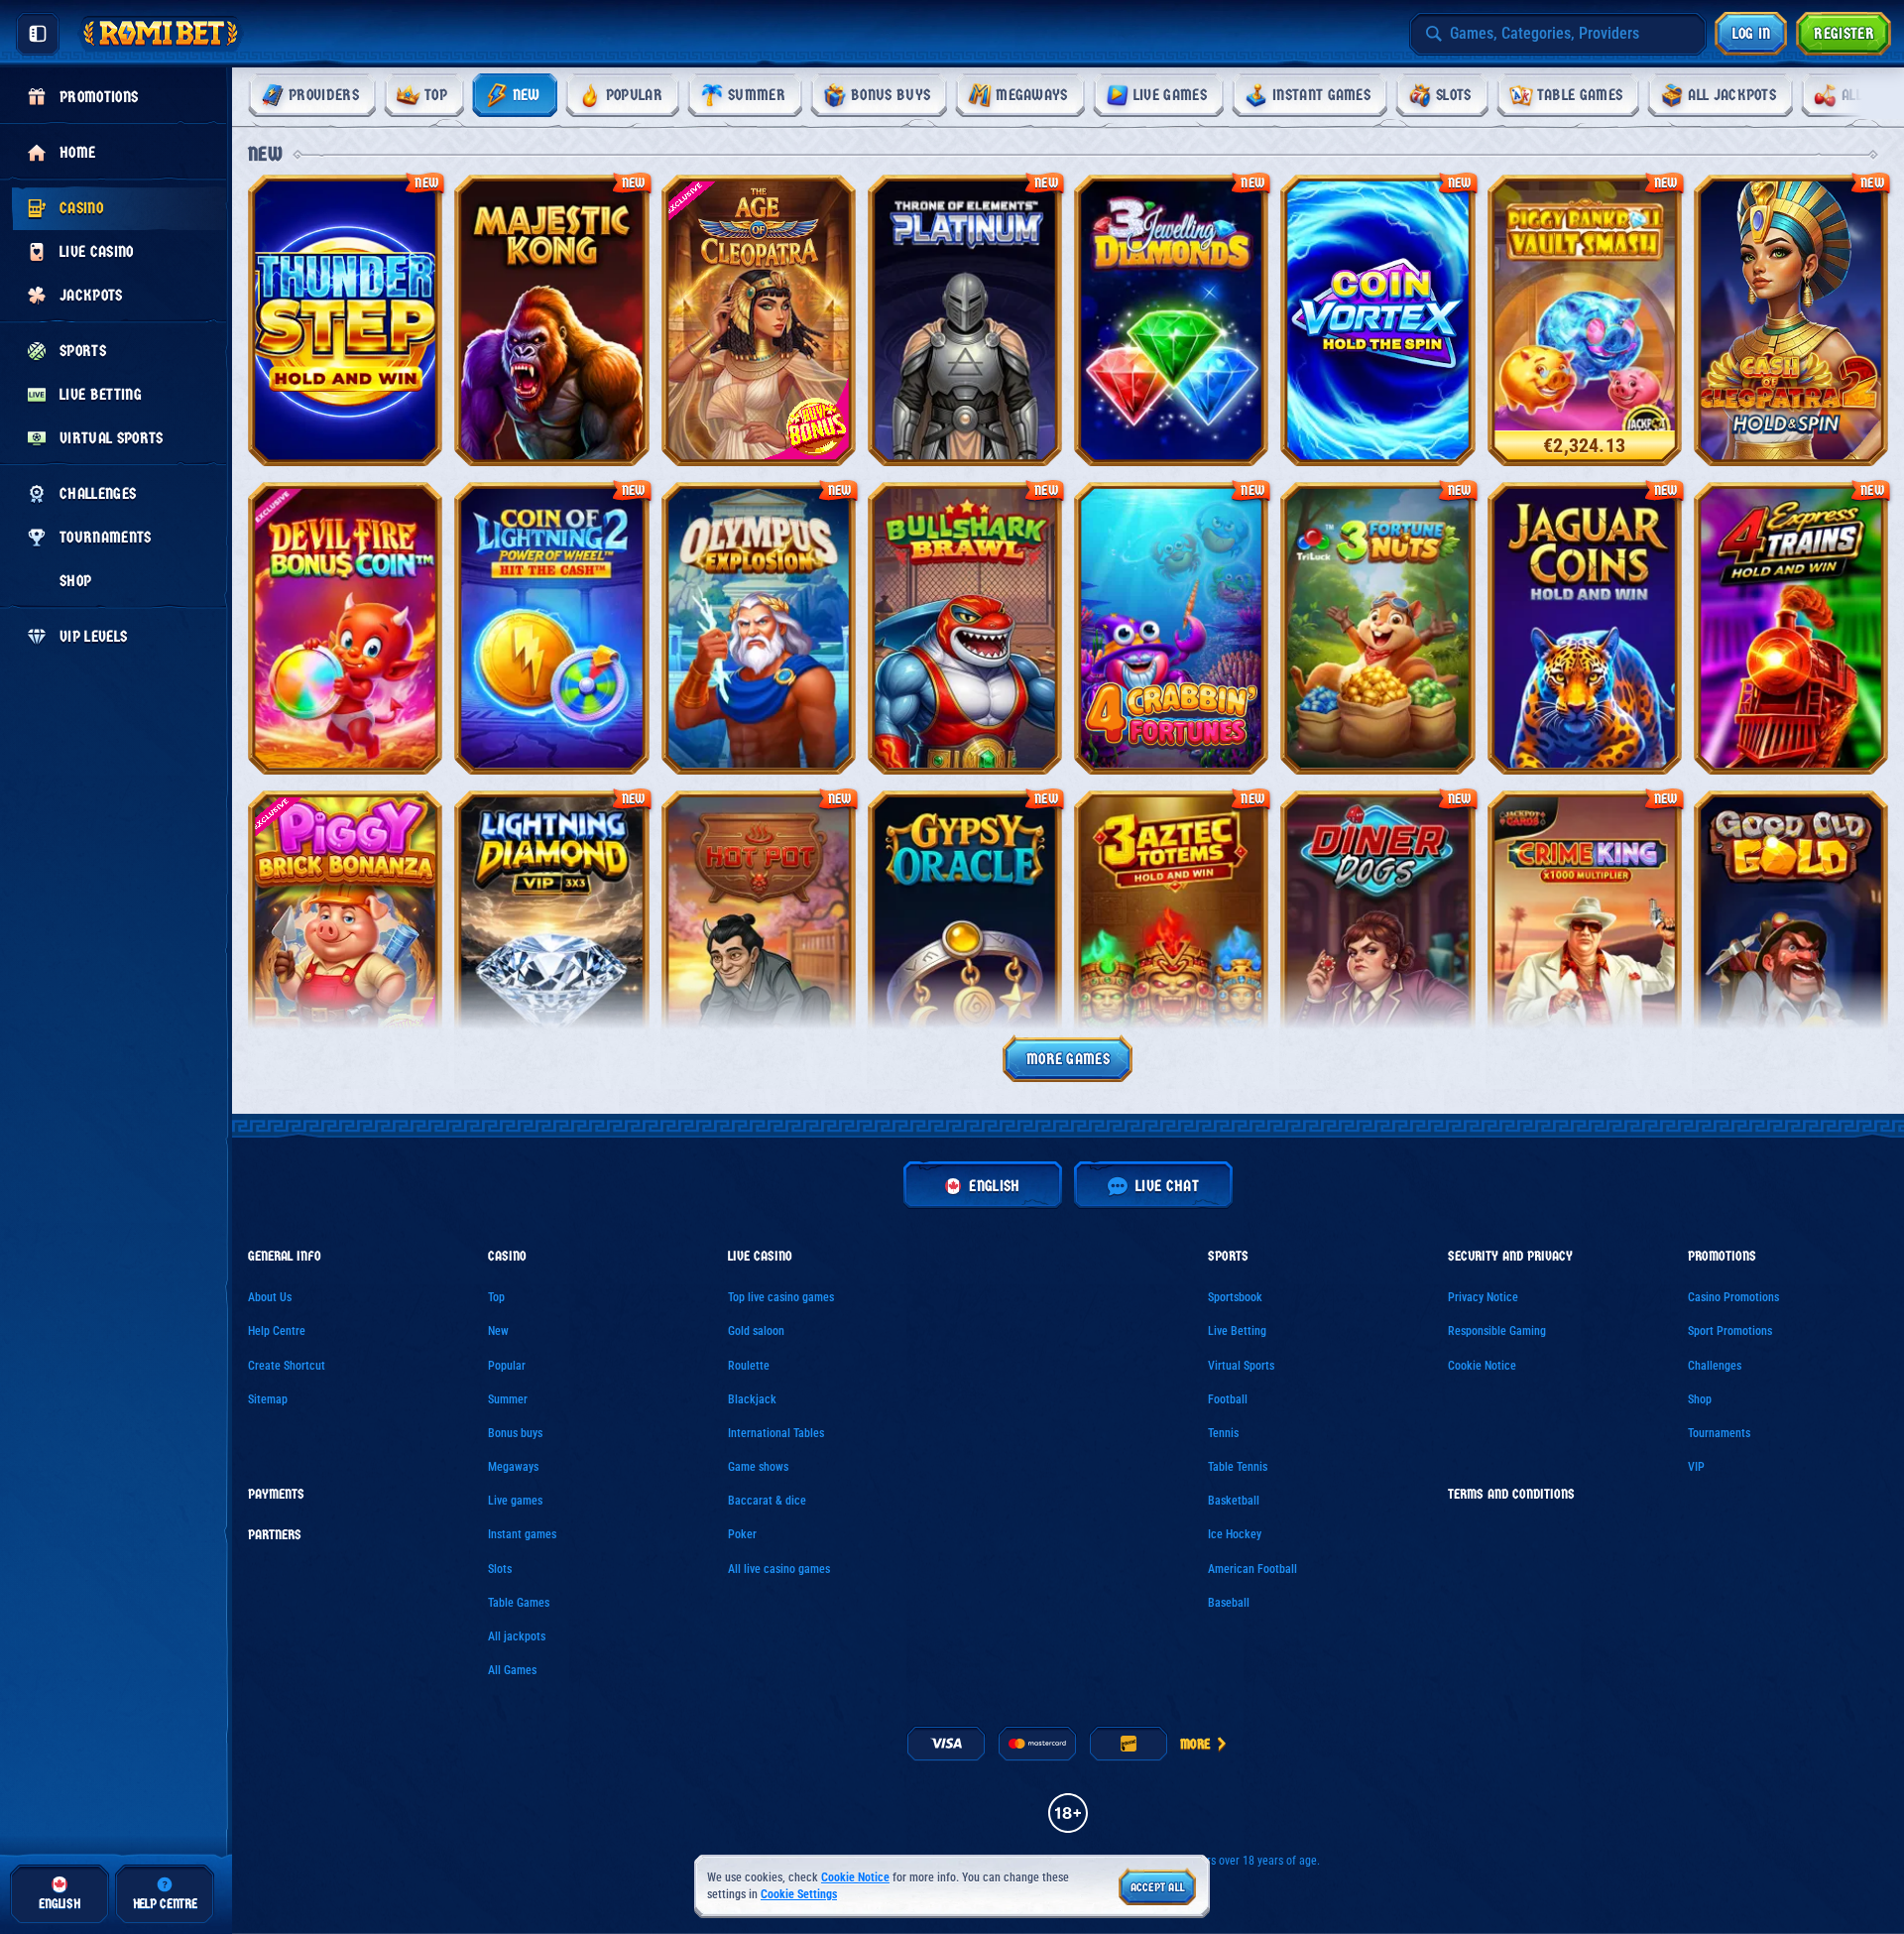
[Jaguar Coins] (1585, 628)
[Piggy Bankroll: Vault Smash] (1585, 320)
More (1195, 1744)
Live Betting (1237, 1331)
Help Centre (277, 1331)
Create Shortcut (287, 1366)
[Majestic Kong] (551, 320)
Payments (276, 1495)
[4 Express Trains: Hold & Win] (1791, 628)
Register (1844, 33)
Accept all (1158, 1887)
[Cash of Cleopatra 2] (1791, 320)
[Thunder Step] (345, 320)
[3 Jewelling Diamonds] (1171, 320)
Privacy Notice (1483, 1297)
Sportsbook (1235, 1297)
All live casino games (779, 1569)
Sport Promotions (1730, 1331)
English (994, 1186)
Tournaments (1719, 1433)
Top (496, 1297)
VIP (1696, 1467)
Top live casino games (781, 1297)
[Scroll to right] (1862, 95)
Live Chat (1167, 1186)
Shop (1700, 1399)
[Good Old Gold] (1791, 936)
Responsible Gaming (1497, 1331)
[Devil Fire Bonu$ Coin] (345, 628)
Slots (500, 1569)
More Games (1068, 1059)
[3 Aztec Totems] (1171, 936)
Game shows (758, 1467)
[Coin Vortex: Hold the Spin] (1377, 320)
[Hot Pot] (759, 936)
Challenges (1715, 1366)
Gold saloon (756, 1331)
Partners (275, 1535)
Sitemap (268, 1399)
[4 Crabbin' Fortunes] (1171, 628)
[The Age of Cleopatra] (759, 320)
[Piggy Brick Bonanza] (345, 936)
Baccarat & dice (767, 1501)
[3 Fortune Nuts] (1377, 628)
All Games (512, 1670)
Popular (507, 1366)
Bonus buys (515, 1433)
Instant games (522, 1534)
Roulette (749, 1366)
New (498, 1331)
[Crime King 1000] (1585, 936)
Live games (515, 1501)
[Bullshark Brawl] (965, 628)
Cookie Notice (1482, 1366)
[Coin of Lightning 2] (551, 628)
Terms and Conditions (1511, 1495)
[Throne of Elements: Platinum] (965, 320)
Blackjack (752, 1399)
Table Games (519, 1603)
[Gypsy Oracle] (965, 936)
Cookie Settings (799, 1895)
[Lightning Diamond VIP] (551, 936)
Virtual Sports (1241, 1366)
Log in (1752, 33)
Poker (742, 1534)
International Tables (776, 1433)
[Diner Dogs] (1377, 936)
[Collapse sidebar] (38, 34)
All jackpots (517, 1636)
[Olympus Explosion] (759, 628)
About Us (270, 1297)
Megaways (513, 1467)
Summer (508, 1399)
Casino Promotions (1733, 1297)
